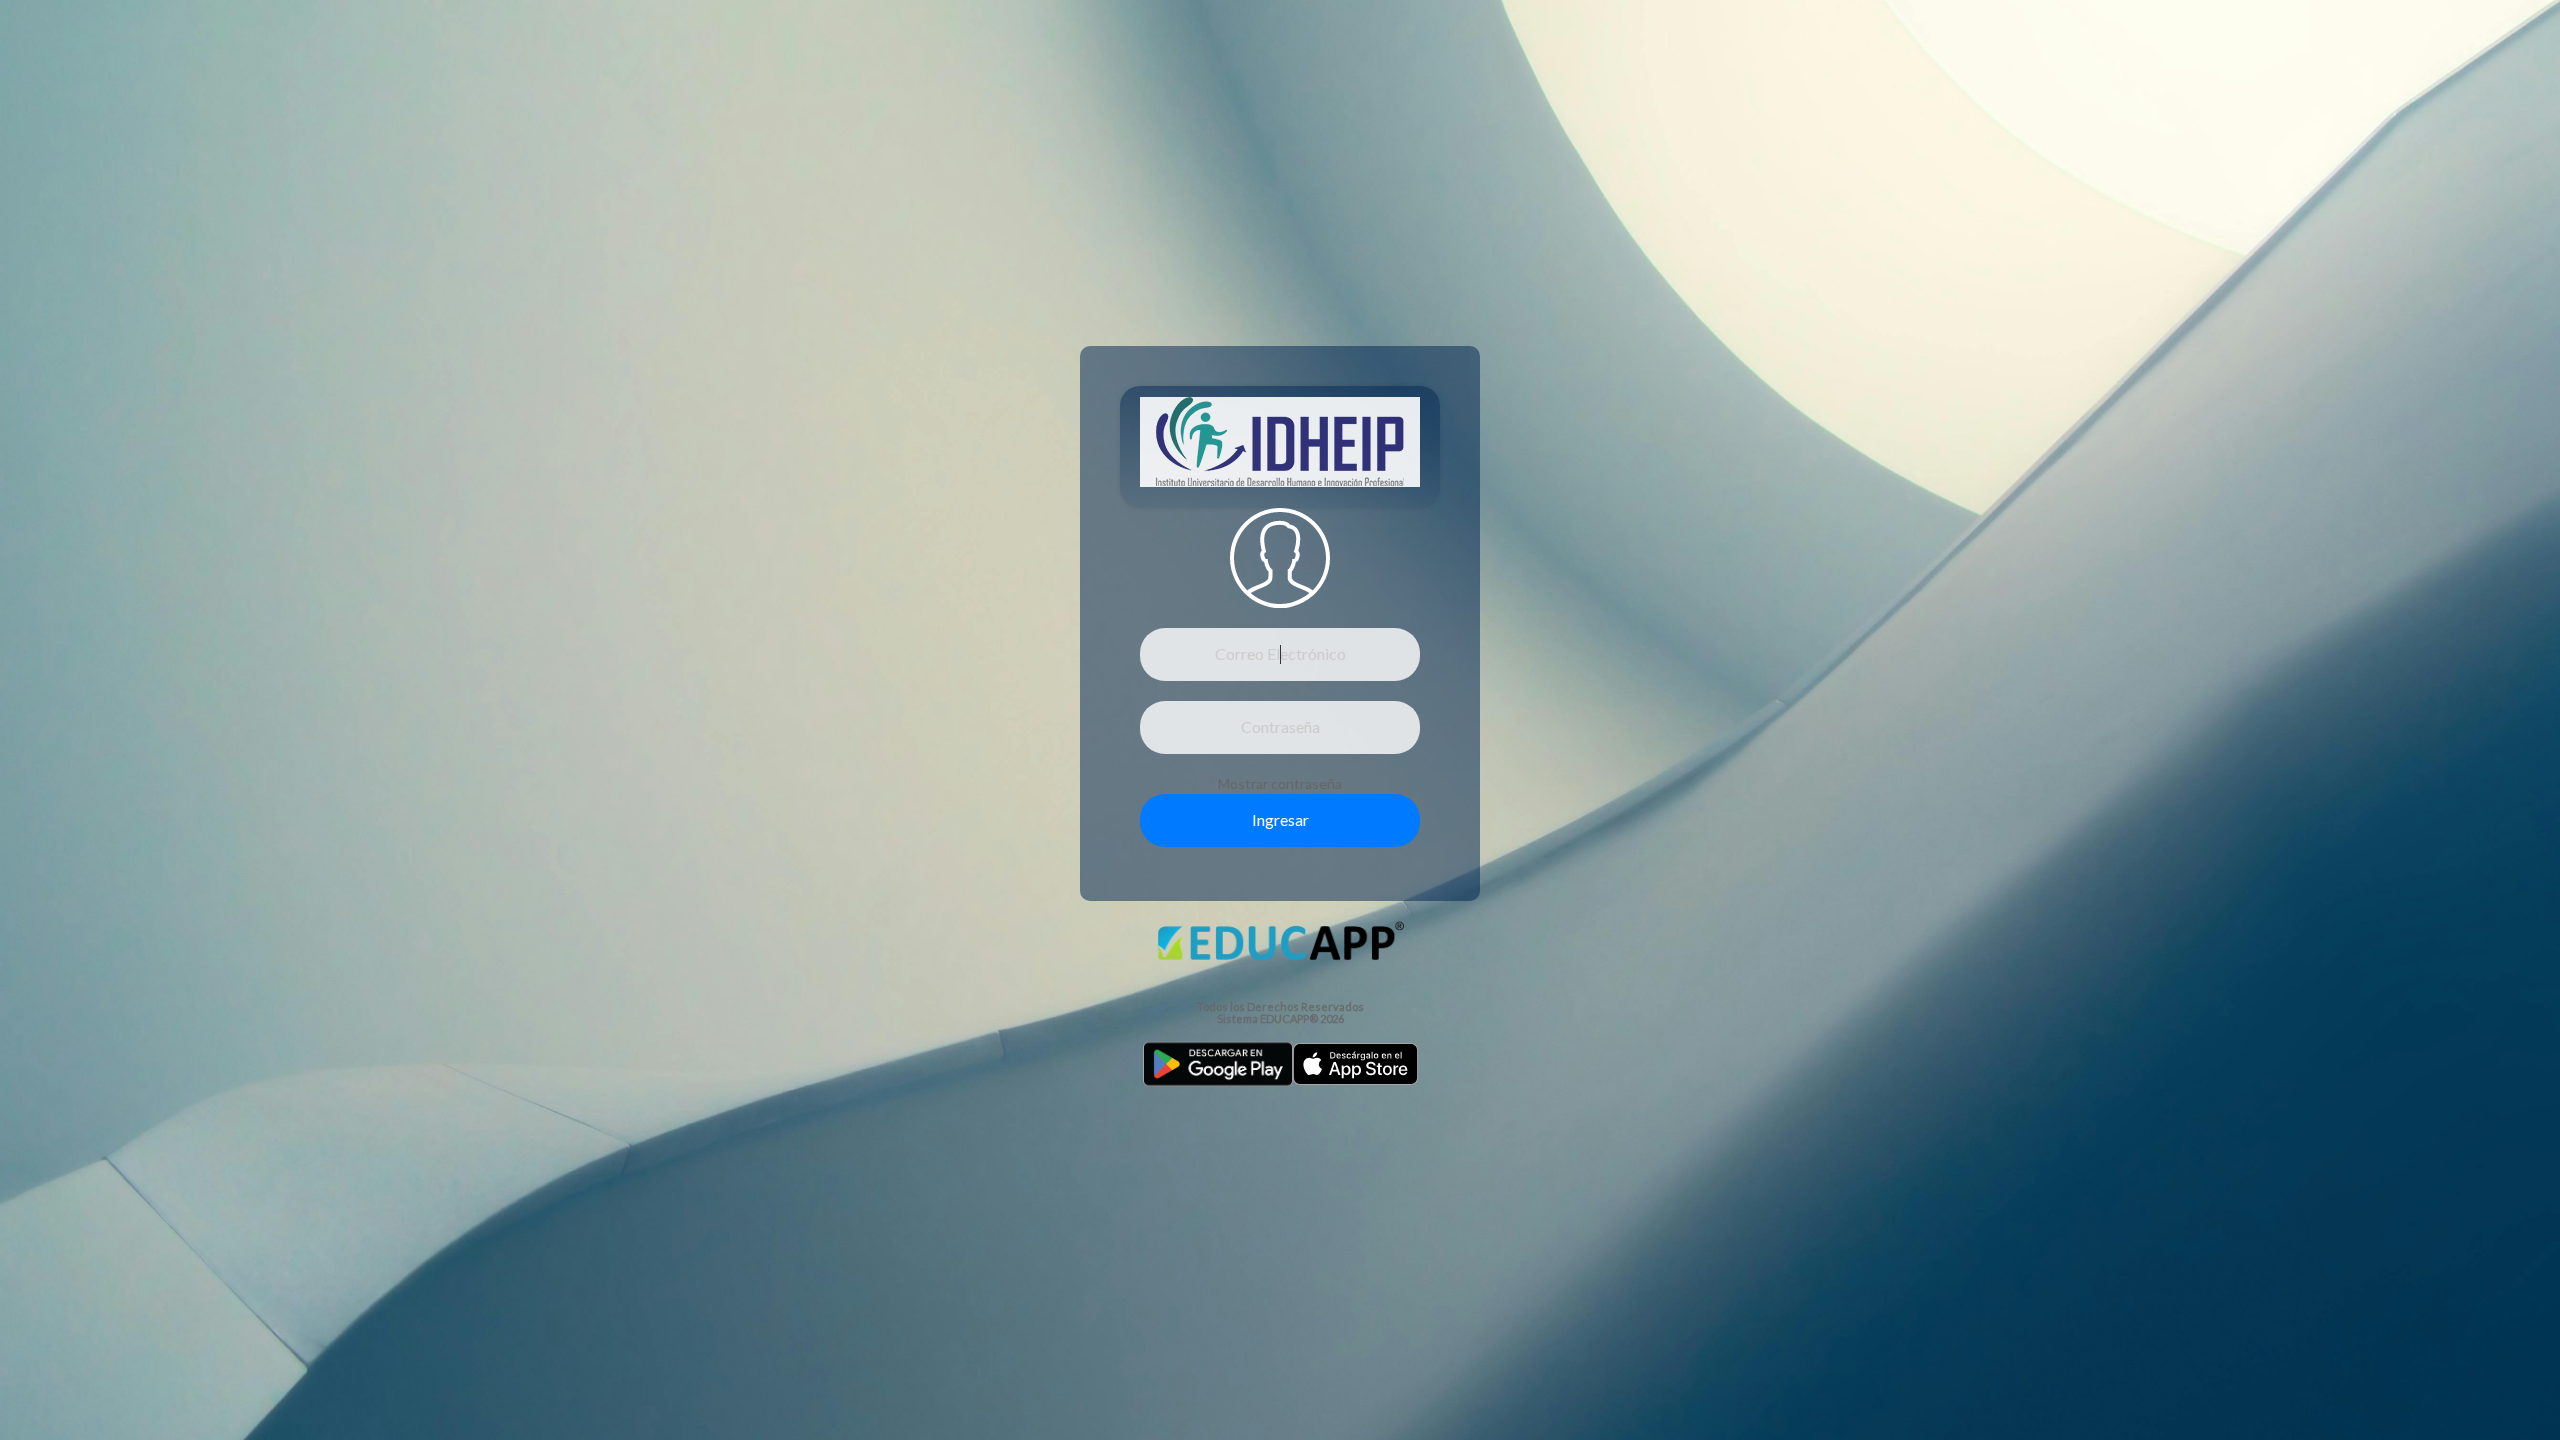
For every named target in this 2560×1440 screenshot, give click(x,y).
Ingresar (1280, 819)
